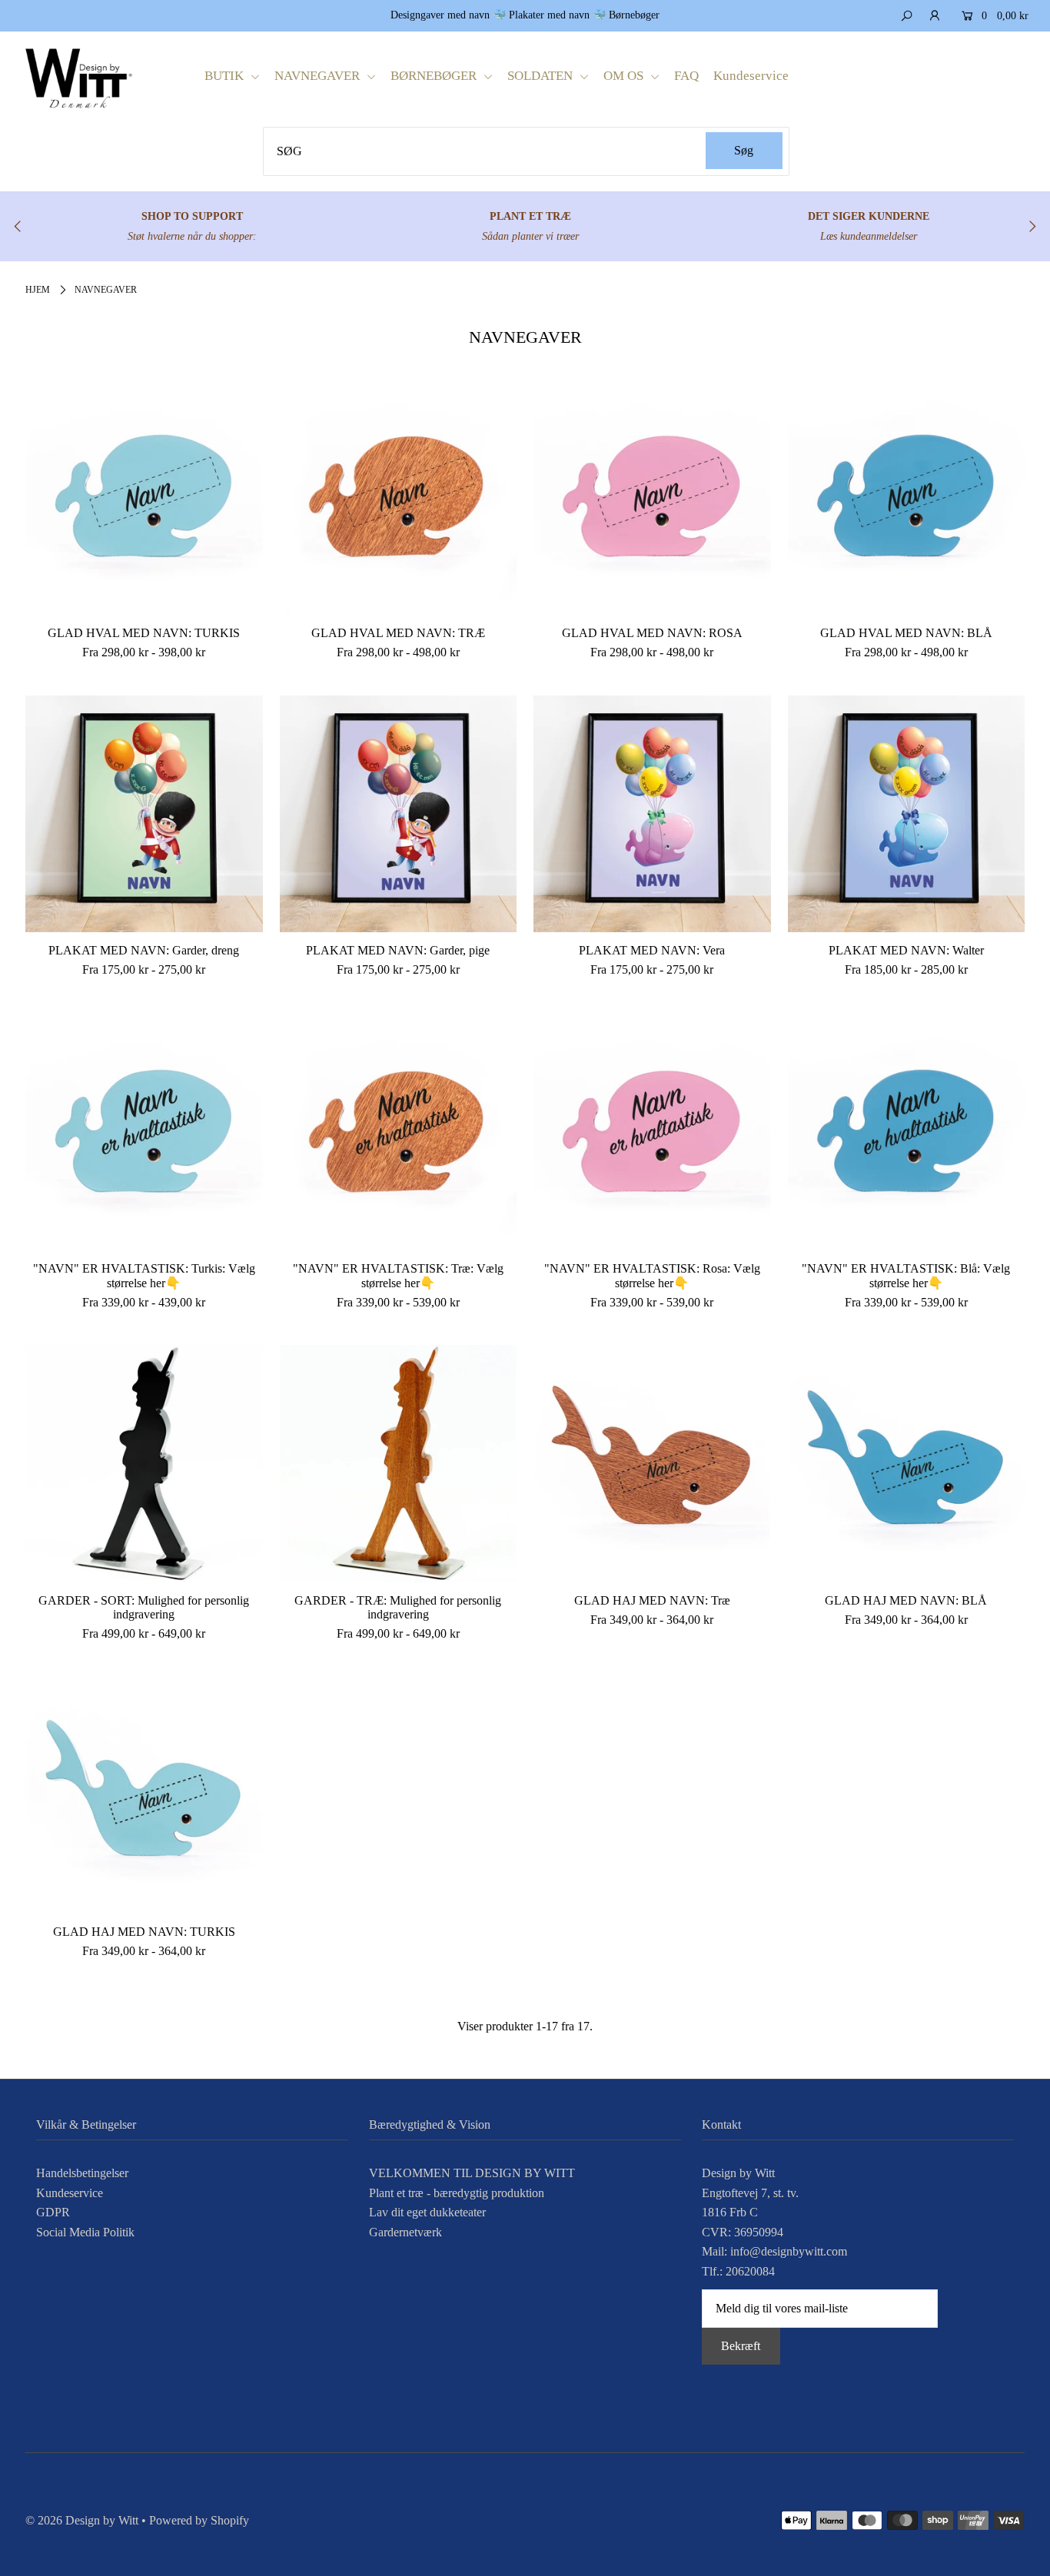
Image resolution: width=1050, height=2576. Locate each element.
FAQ (686, 76)
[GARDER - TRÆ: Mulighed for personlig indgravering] (399, 1464)
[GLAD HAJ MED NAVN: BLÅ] (907, 1464)
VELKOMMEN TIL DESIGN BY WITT (472, 2173)
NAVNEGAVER (319, 76)
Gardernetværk (405, 2232)
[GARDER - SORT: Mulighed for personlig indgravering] (144, 1464)
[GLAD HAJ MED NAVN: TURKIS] (144, 1795)
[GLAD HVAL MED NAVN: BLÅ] (907, 497)
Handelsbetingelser (82, 2173)
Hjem (38, 290)
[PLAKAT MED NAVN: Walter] (907, 814)
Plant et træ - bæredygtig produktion (457, 2193)
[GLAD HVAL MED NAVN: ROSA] (652, 497)
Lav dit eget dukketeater (427, 2212)
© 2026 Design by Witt (82, 2520)
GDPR (53, 2212)
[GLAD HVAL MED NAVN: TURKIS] (144, 497)
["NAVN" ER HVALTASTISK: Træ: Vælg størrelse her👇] (399, 1132)
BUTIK (226, 76)
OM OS (625, 76)
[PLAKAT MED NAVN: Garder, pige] (399, 814)
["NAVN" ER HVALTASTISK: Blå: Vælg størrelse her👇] (907, 1132)
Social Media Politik (85, 2232)
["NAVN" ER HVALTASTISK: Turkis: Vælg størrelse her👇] (144, 1132)
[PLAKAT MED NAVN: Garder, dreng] (144, 814)
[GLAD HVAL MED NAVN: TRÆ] (399, 497)
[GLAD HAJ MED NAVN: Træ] (652, 1464)
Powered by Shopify (199, 2520)
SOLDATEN (542, 76)
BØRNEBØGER (435, 76)
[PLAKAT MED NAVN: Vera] (652, 814)
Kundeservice (751, 76)
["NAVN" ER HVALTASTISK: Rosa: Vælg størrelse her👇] (652, 1132)
